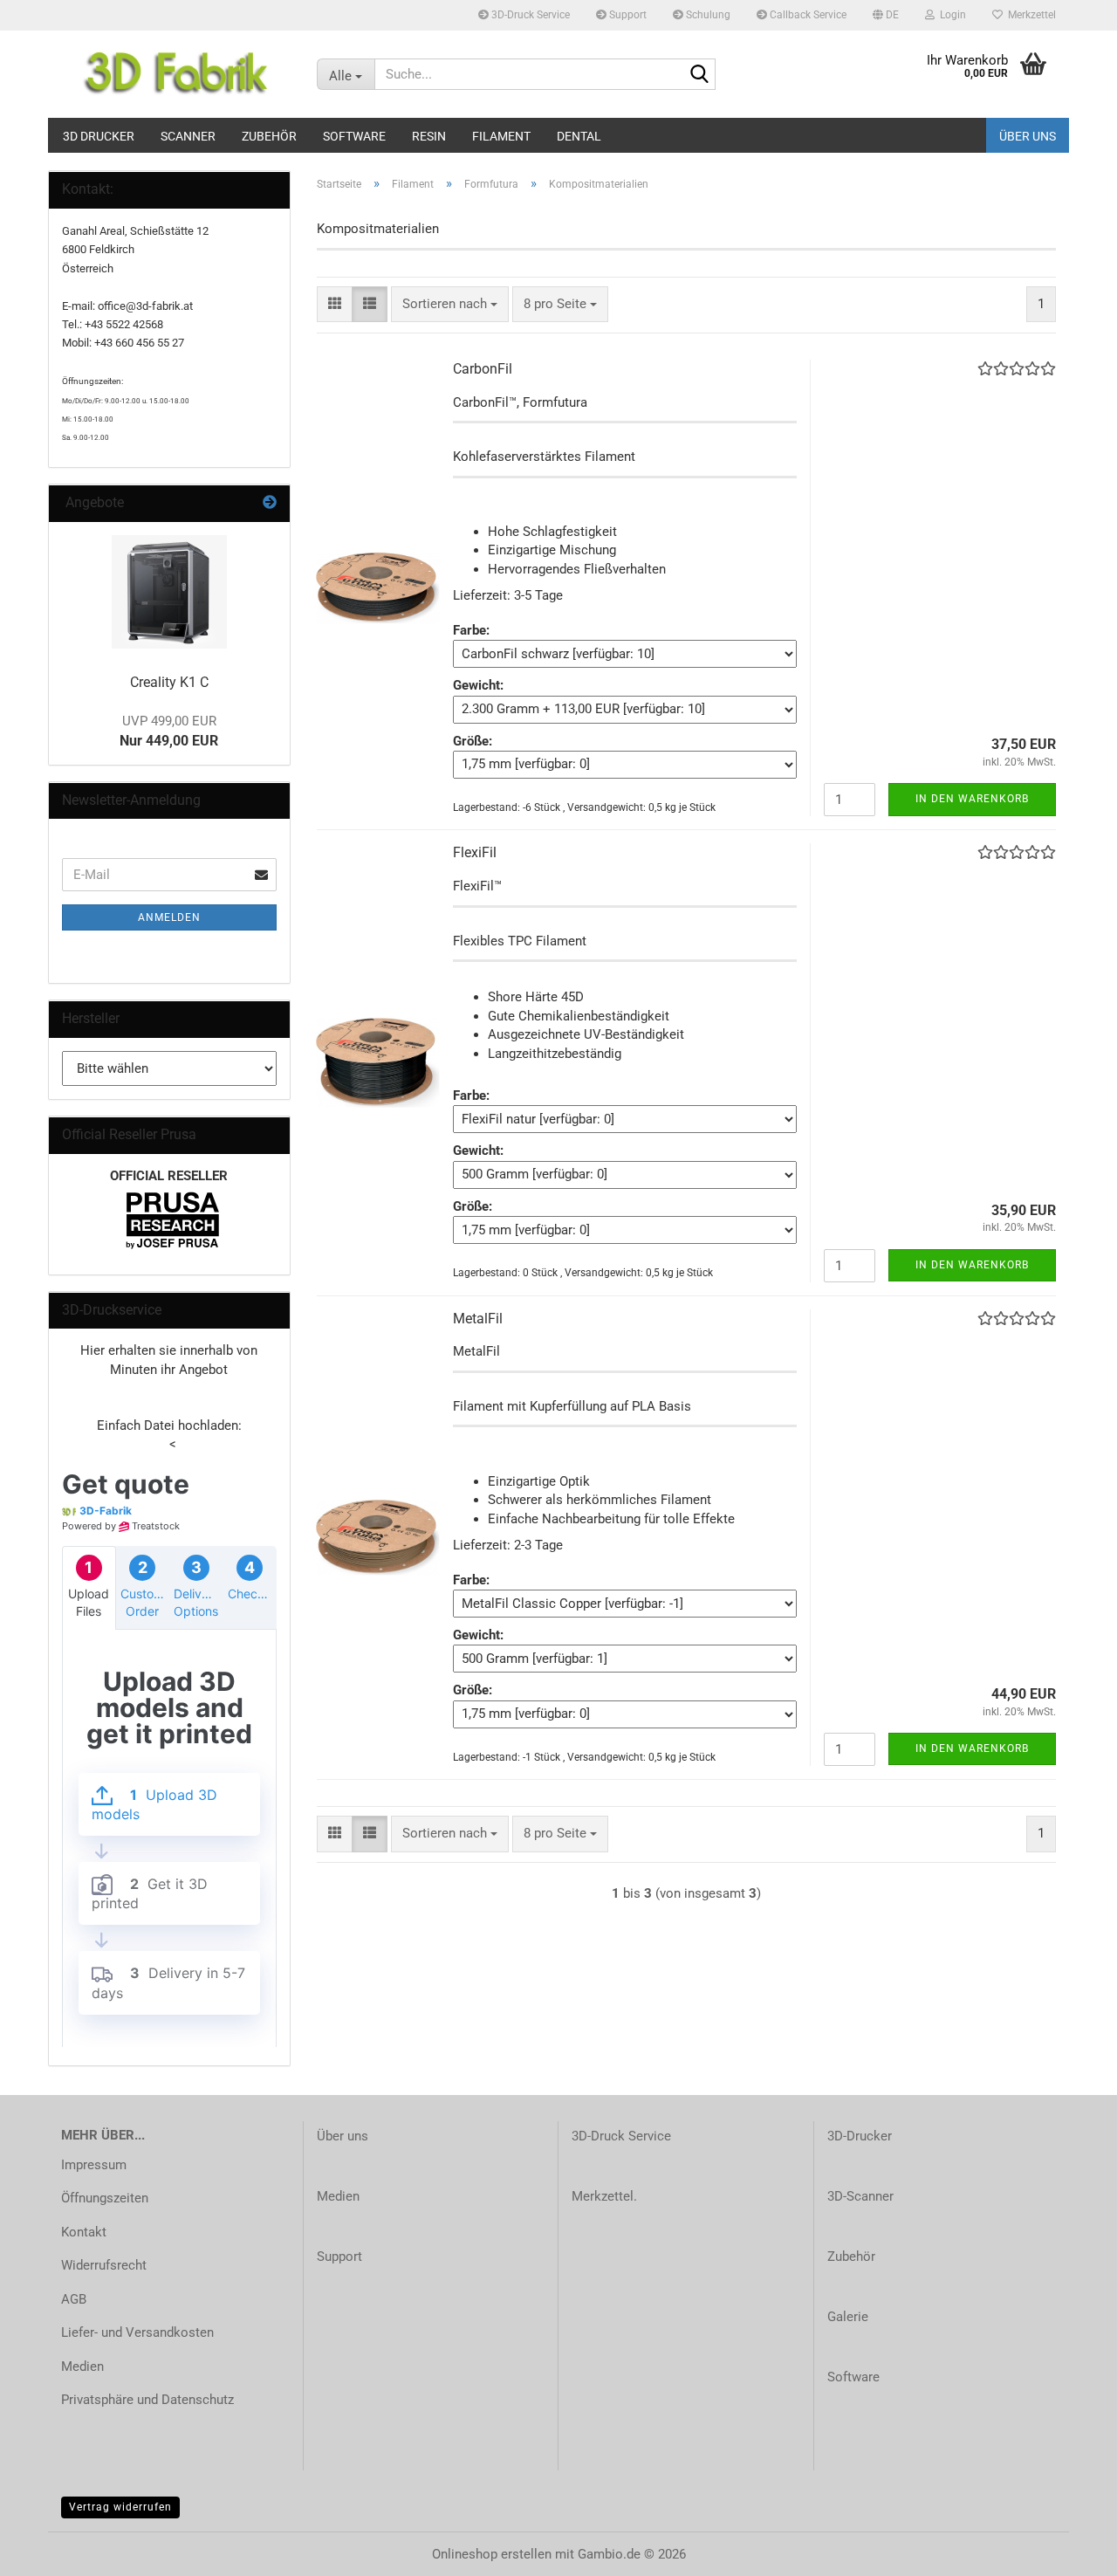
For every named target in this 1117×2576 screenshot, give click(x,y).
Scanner (188, 136)
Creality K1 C (169, 682)
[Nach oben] (1069, 2550)
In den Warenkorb (972, 799)
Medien (82, 2366)
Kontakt (84, 2232)
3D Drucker (99, 136)
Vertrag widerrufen (120, 2507)
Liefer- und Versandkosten (137, 2332)
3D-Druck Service (529, 15)
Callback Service (807, 15)
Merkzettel (1029, 15)
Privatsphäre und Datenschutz (147, 2400)
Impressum (94, 2165)
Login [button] (950, 15)
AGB (74, 2299)
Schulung (707, 15)
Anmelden (169, 917)
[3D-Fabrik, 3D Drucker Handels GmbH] (176, 74)
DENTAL (579, 136)
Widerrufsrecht (104, 2265)
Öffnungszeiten (105, 2198)
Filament (501, 136)
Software (354, 136)
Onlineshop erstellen (492, 2554)
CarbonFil (483, 369)
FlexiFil (475, 852)
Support (627, 15)
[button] (886, 15)
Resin (429, 136)
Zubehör (269, 136)
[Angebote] (270, 503)
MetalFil (478, 1319)
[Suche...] (699, 75)
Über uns (1028, 136)
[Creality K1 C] (169, 592)
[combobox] (450, 304)
